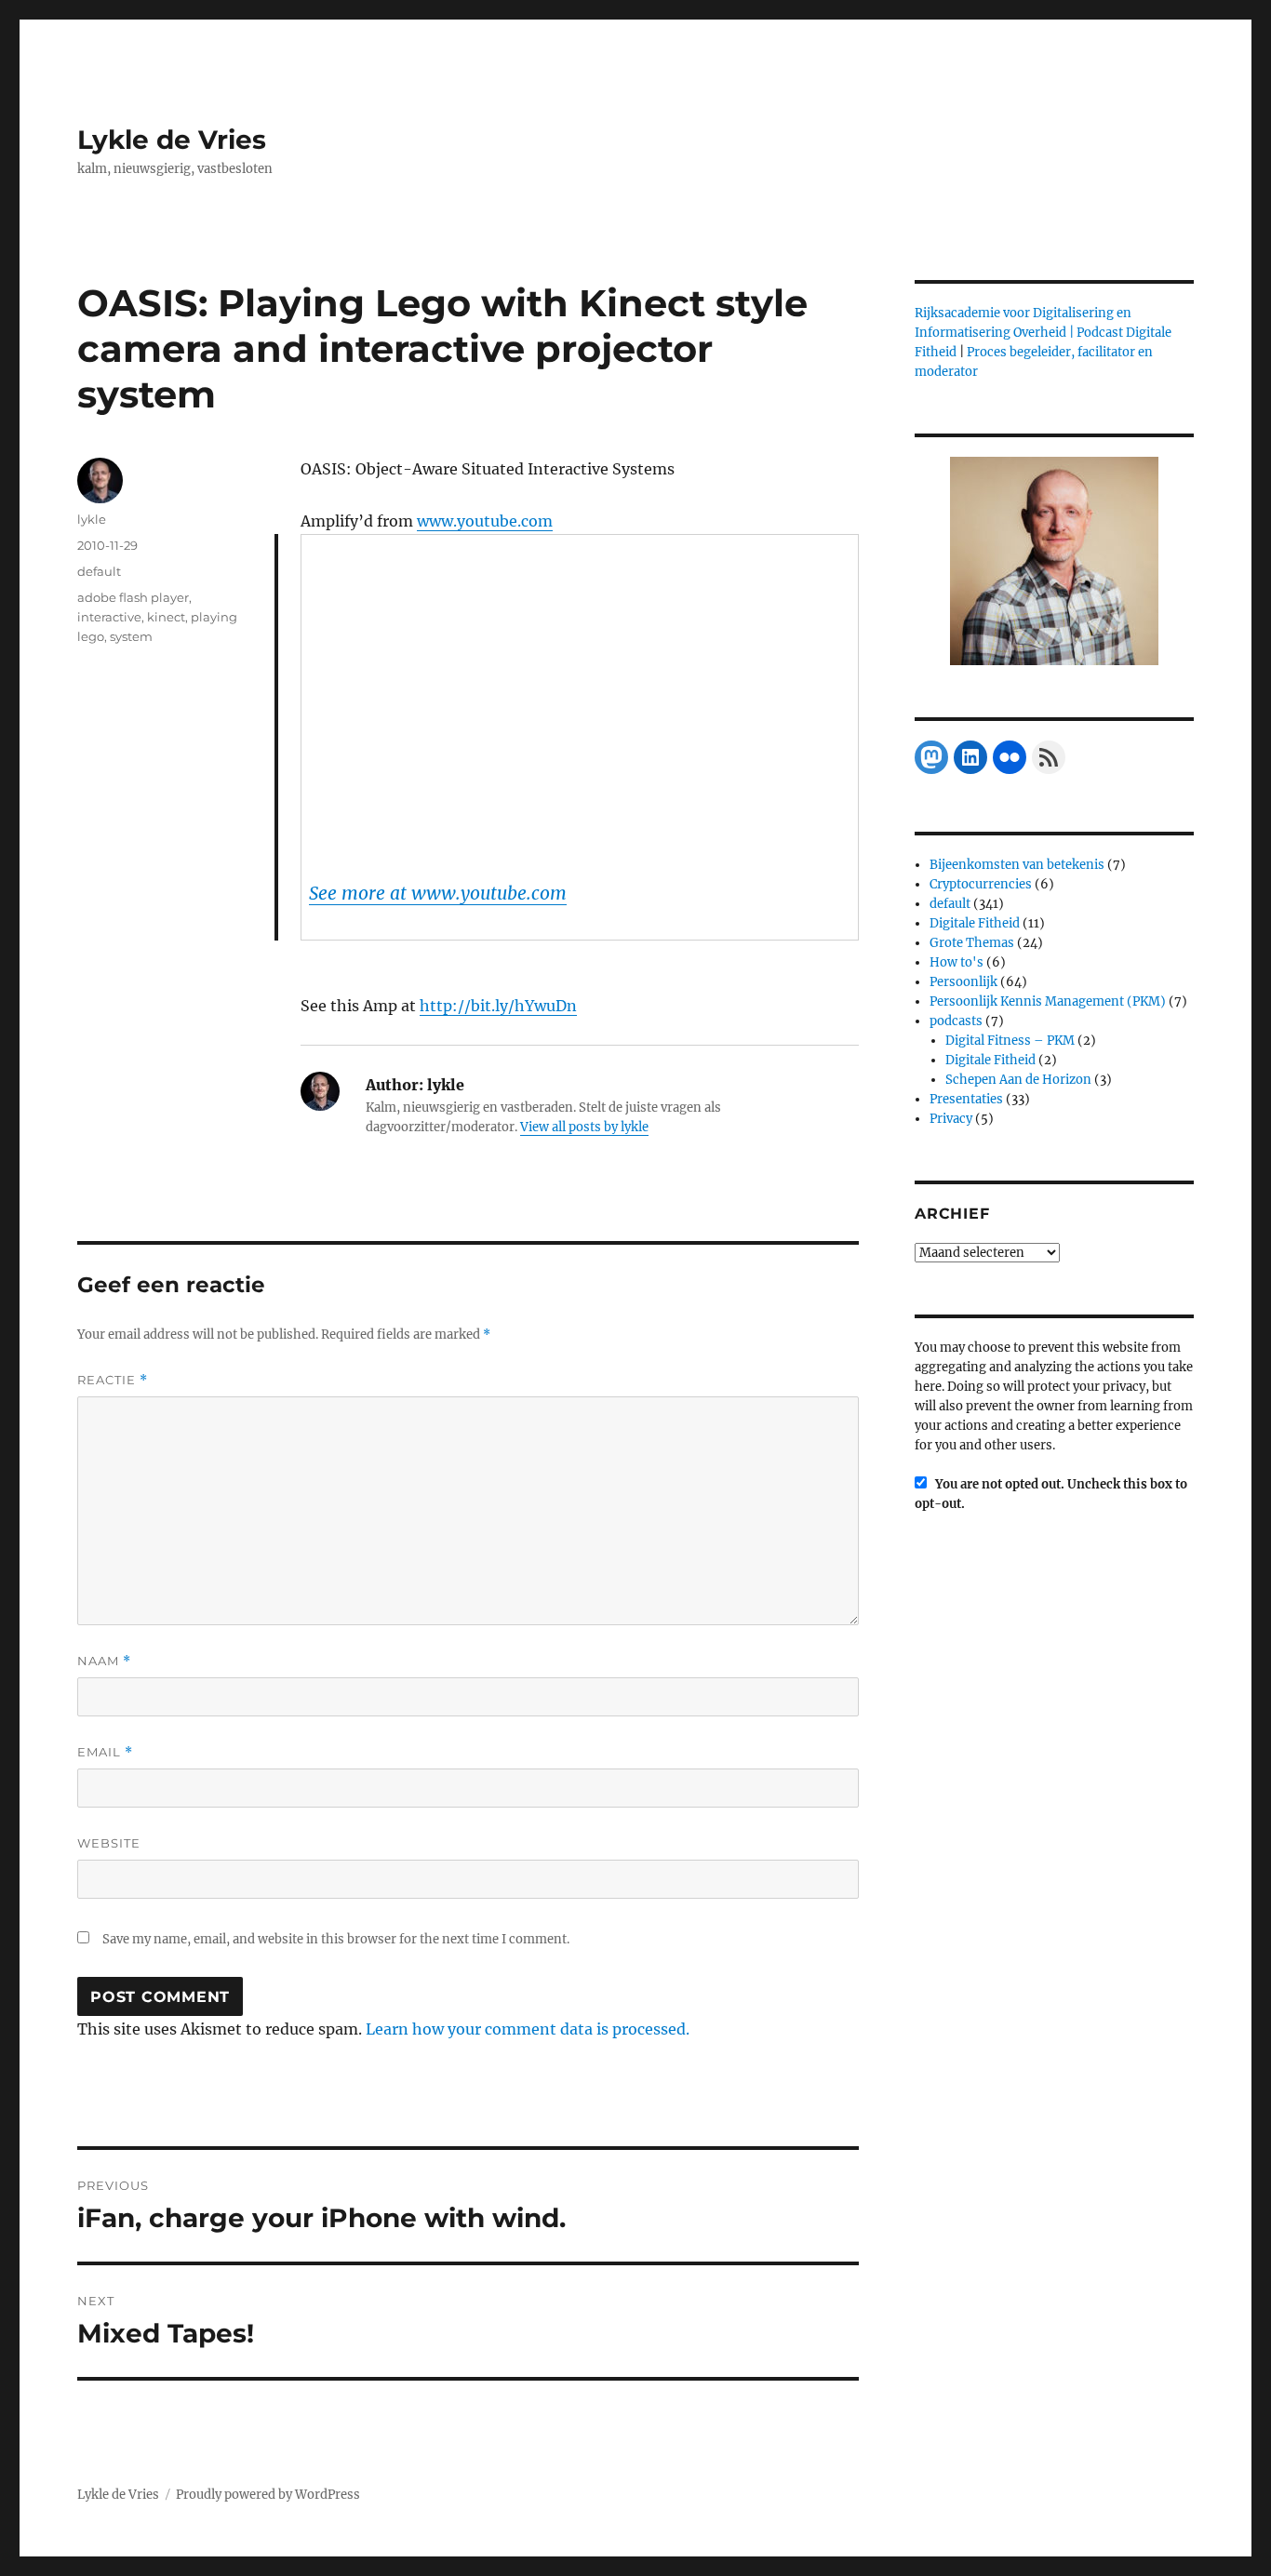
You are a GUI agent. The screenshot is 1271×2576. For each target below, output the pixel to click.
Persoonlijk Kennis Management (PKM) (1048, 1001)
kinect (166, 617)
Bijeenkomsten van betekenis (1017, 865)
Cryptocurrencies (981, 884)
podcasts (956, 1021)
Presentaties (966, 1099)
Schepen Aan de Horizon (1018, 1080)
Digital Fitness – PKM (1010, 1041)
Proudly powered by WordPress (268, 2495)
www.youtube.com (485, 521)
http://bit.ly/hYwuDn (498, 1006)
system (131, 636)
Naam (104, 1661)
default (99, 571)
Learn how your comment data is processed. (528, 2029)
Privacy (951, 1119)
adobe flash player (133, 597)
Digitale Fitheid (975, 923)
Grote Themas (972, 943)
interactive (109, 617)
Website (109, 1843)
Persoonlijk (963, 982)
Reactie (113, 1380)
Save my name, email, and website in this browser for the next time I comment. (336, 1939)
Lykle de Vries (172, 140)
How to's (957, 962)
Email (105, 1752)
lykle (92, 519)
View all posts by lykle (584, 1127)
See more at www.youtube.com (438, 893)
